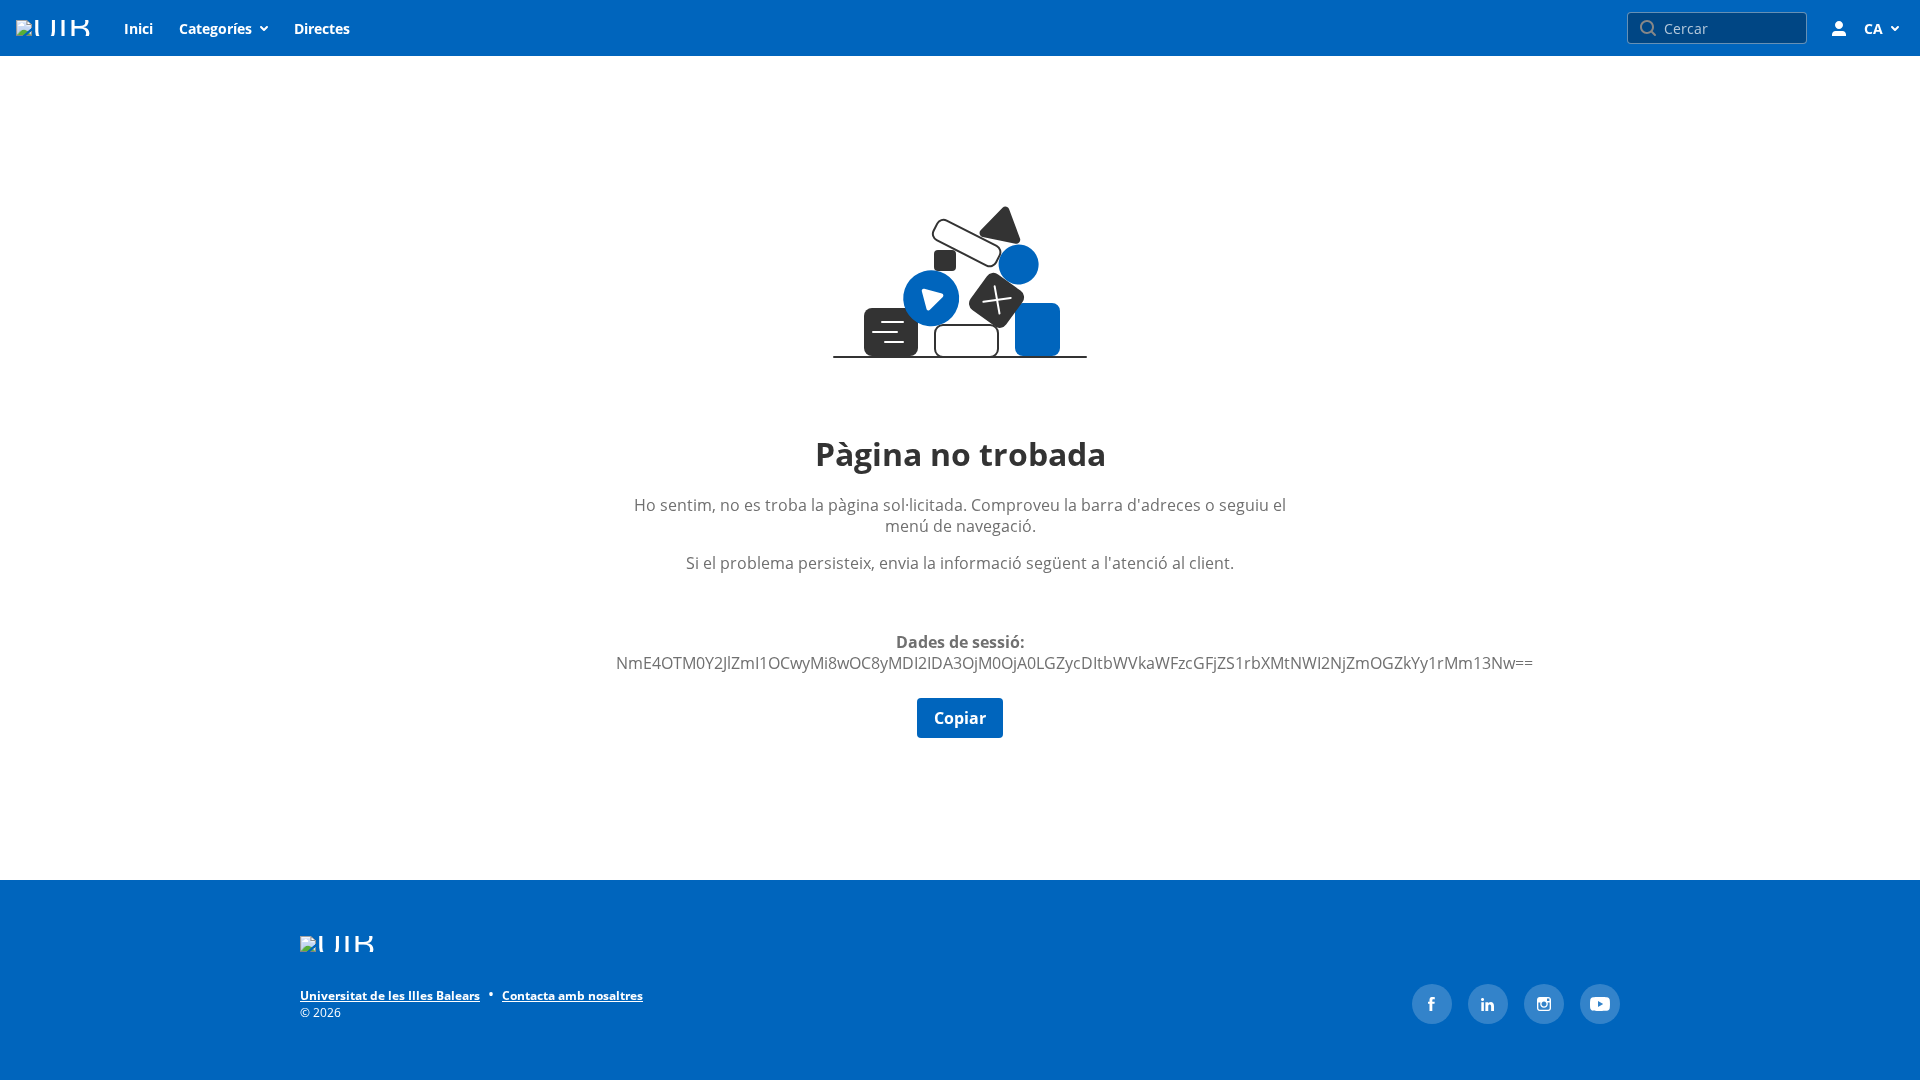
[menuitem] (138, 28)
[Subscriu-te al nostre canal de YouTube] (1600, 1004)
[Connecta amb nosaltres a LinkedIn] (1488, 1004)
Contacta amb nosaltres (572, 996)
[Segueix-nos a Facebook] (1432, 1004)
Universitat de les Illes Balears (390, 996)
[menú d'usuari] (1839, 28)
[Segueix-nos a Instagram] (1544, 1004)
